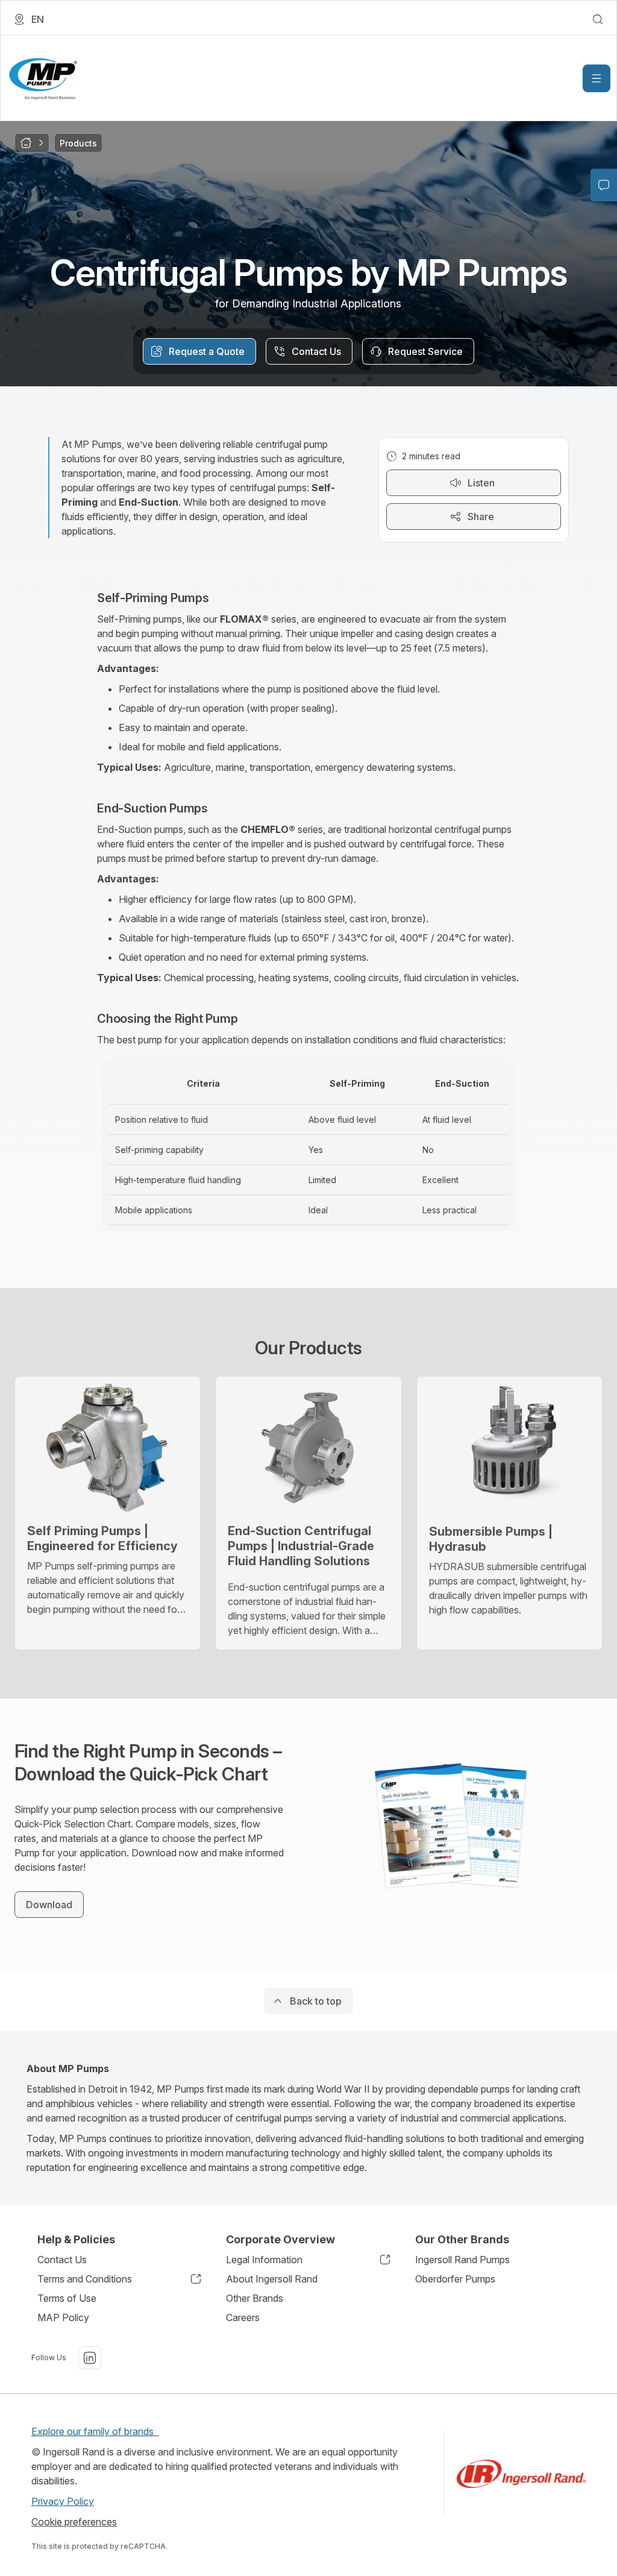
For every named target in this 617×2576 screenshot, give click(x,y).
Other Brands (255, 2298)
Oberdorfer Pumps (455, 2279)
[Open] (597, 78)
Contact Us (62, 2260)
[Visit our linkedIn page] (90, 2358)
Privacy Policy (63, 2501)
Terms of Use (67, 2298)
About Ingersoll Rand (272, 2279)
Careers (243, 2317)
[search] (598, 19)
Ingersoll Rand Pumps (462, 2260)
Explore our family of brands (95, 2431)
